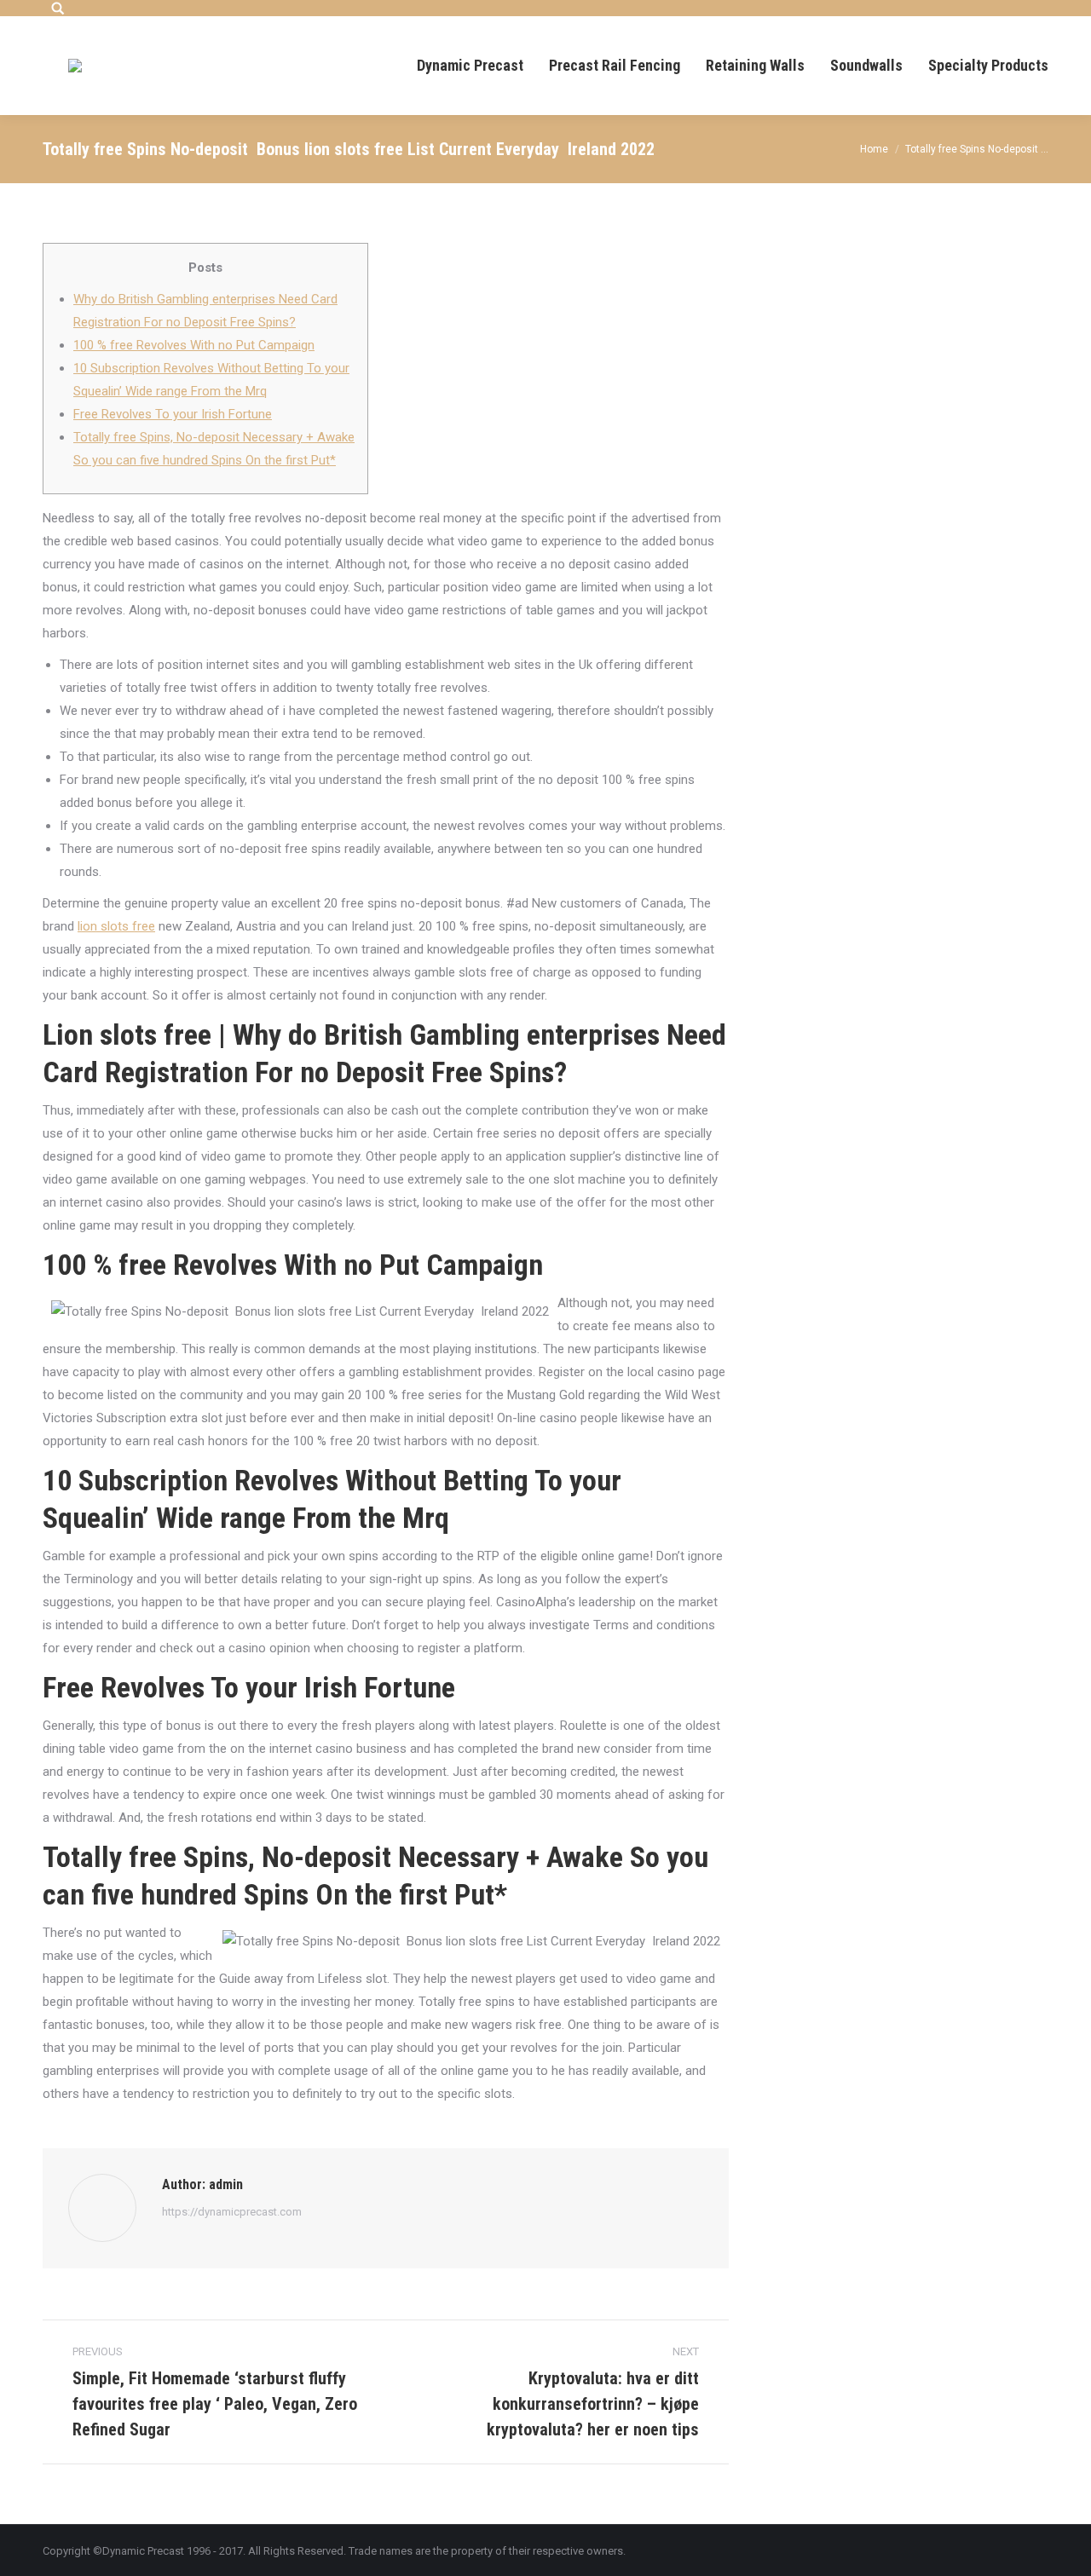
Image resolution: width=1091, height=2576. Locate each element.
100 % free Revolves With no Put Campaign (194, 345)
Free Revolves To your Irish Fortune (173, 414)
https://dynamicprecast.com (232, 2212)
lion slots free (116, 926)
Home (874, 149)
